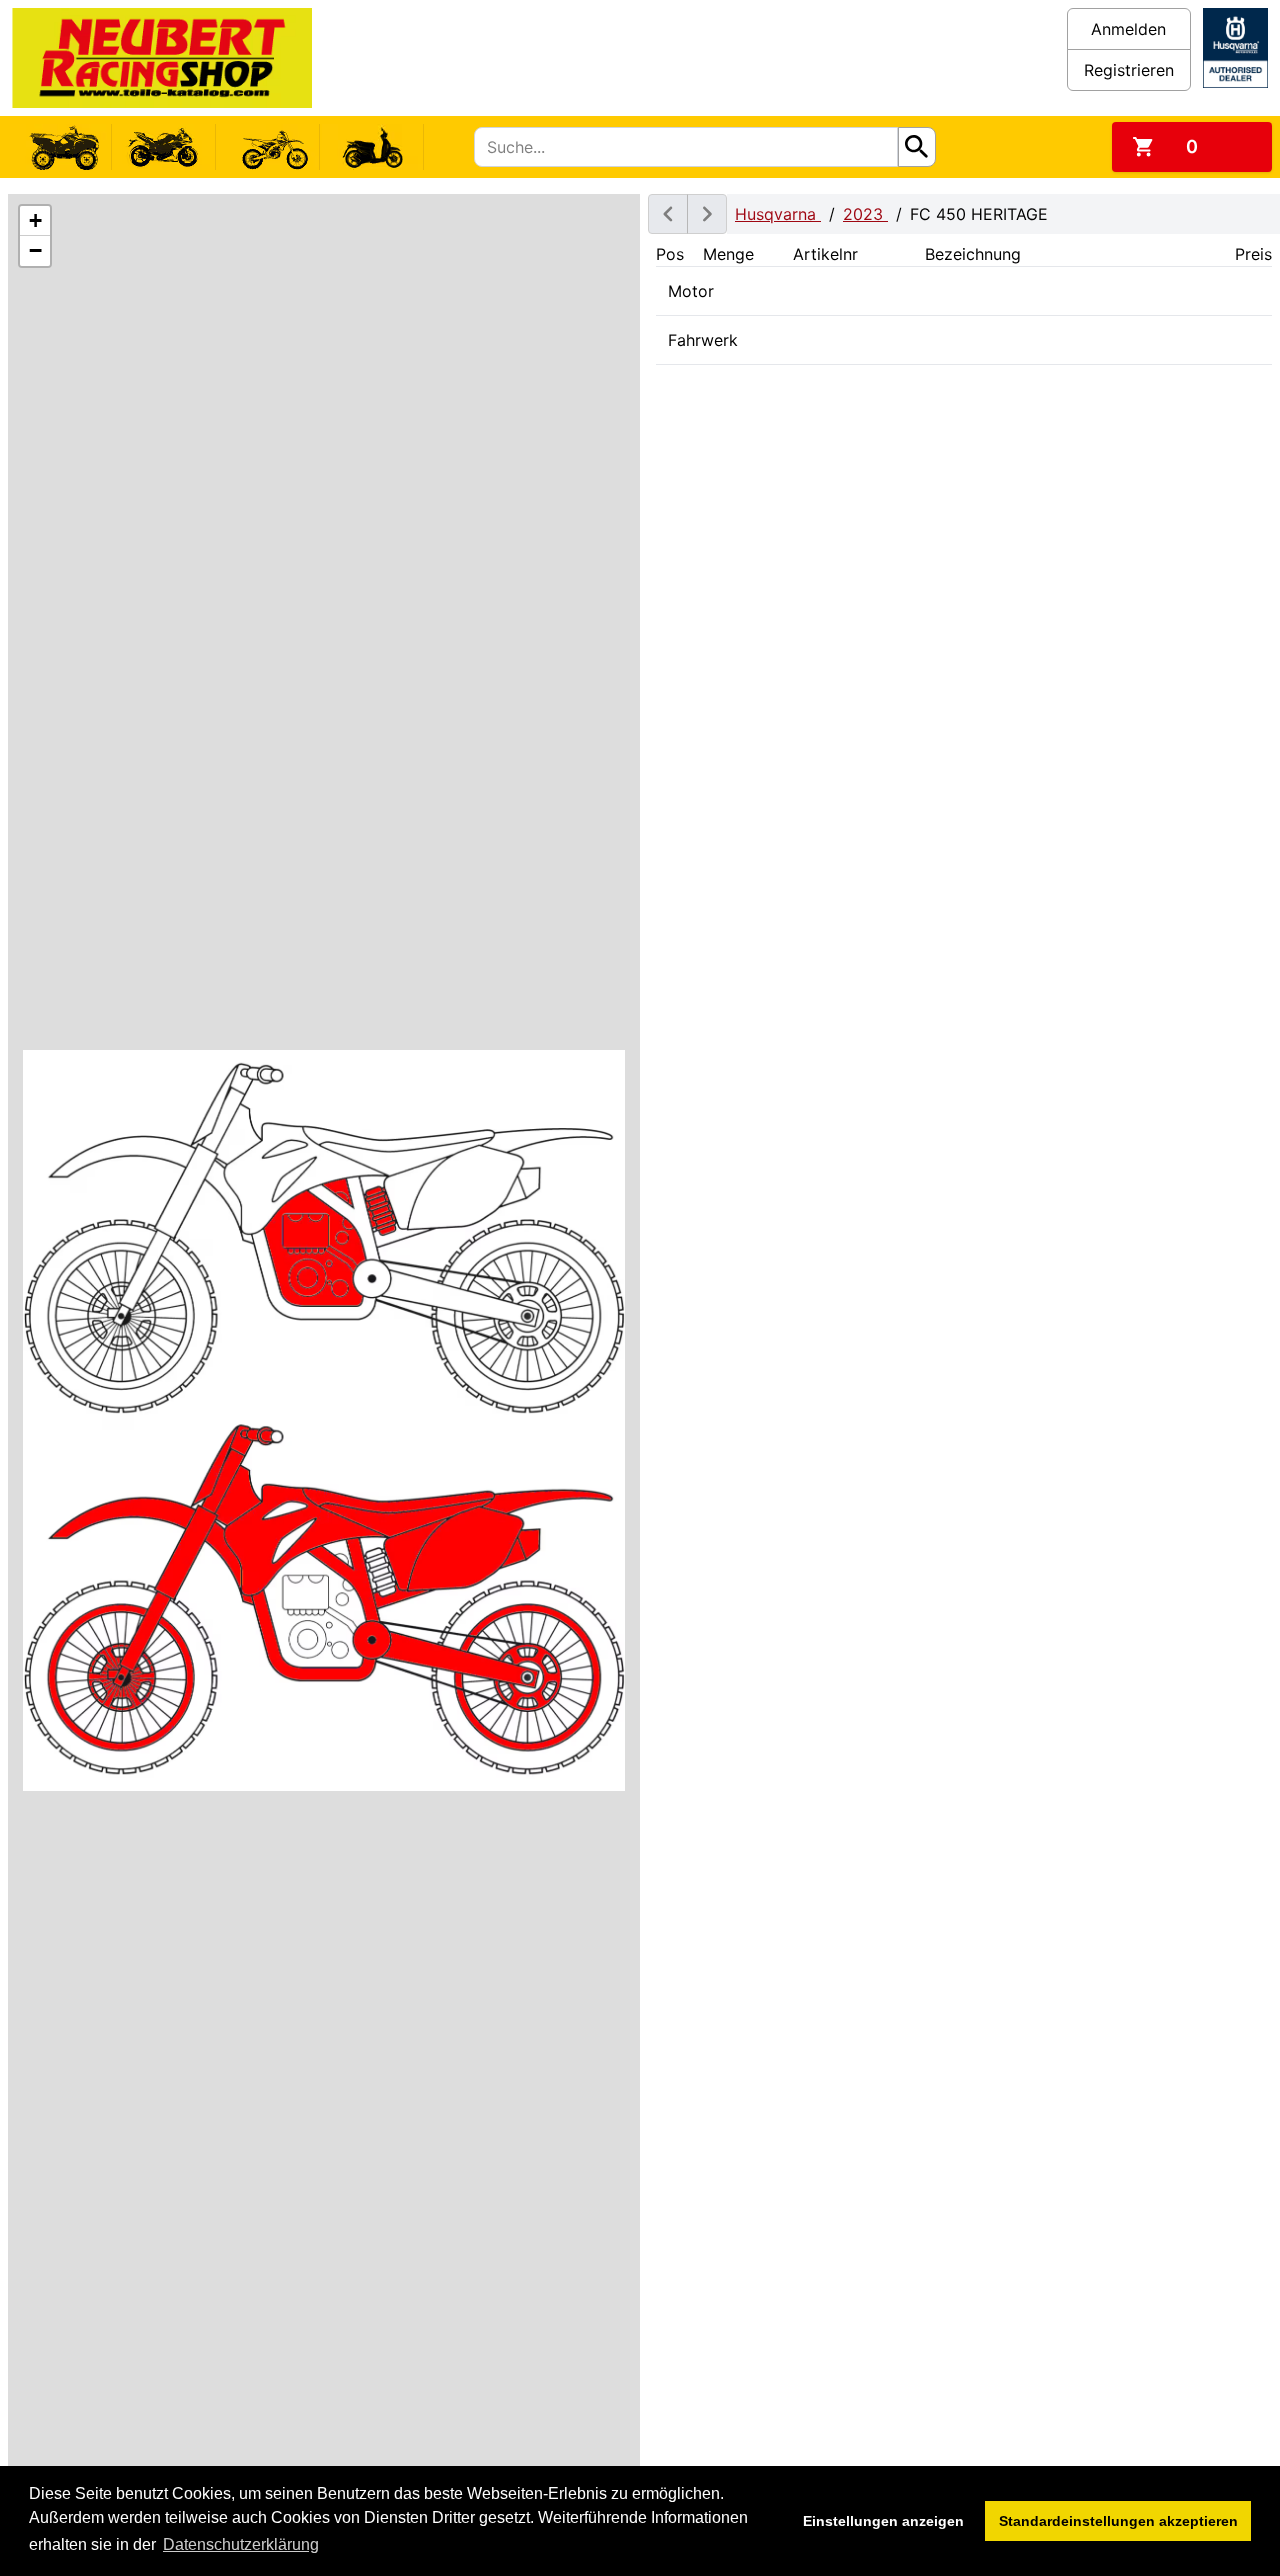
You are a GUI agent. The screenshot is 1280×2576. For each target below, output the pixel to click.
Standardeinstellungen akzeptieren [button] (1118, 2521)
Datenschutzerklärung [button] (241, 2544)
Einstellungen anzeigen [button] (883, 2521)
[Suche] (917, 147)
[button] (35, 221)
